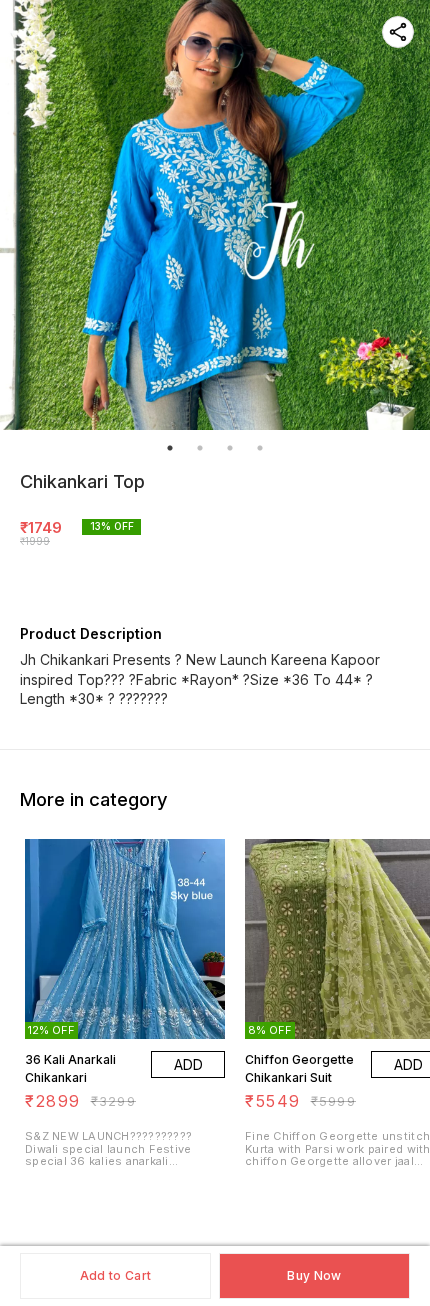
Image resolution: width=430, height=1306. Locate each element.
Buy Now (314, 1275)
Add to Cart (115, 1275)
